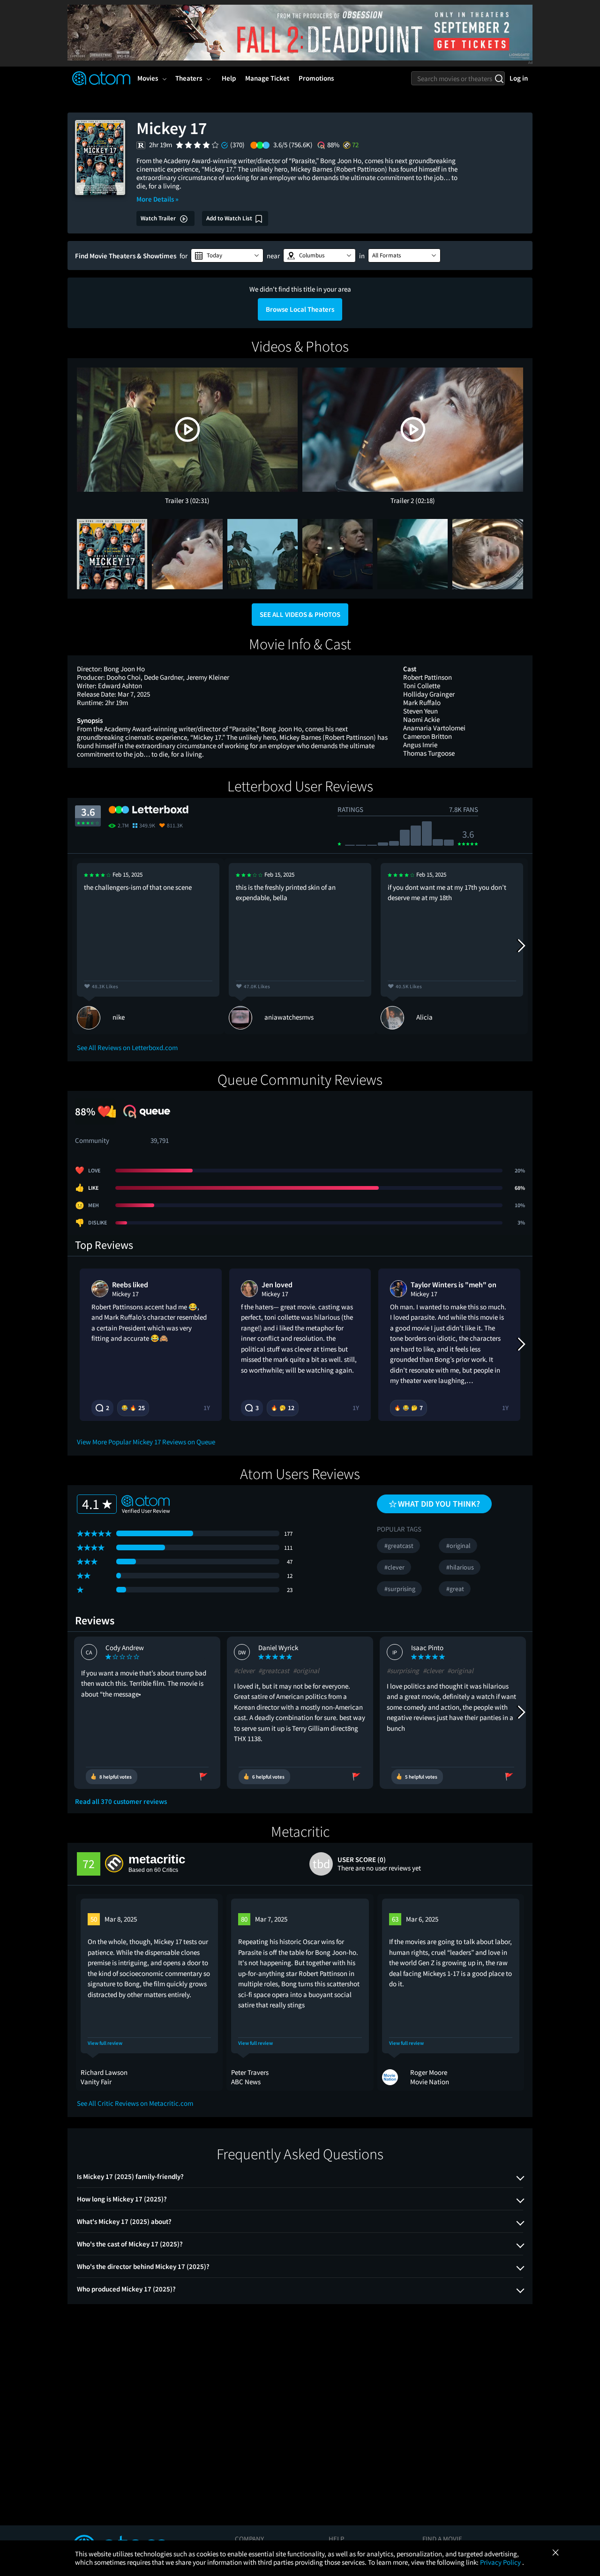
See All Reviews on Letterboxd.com (127, 1048)
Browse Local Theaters (300, 309)
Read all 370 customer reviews (121, 1802)
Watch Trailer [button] (159, 218)
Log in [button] (519, 78)
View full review (105, 2043)
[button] (227, 255)
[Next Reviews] (521, 946)
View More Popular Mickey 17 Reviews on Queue (146, 1442)
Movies (148, 78)
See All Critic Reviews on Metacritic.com (135, 2103)
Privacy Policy (501, 2562)
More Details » (157, 199)
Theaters (189, 78)
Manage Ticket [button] (267, 78)
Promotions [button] (316, 78)
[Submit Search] (499, 78)
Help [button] (229, 78)
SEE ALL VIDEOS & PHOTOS (300, 614)
